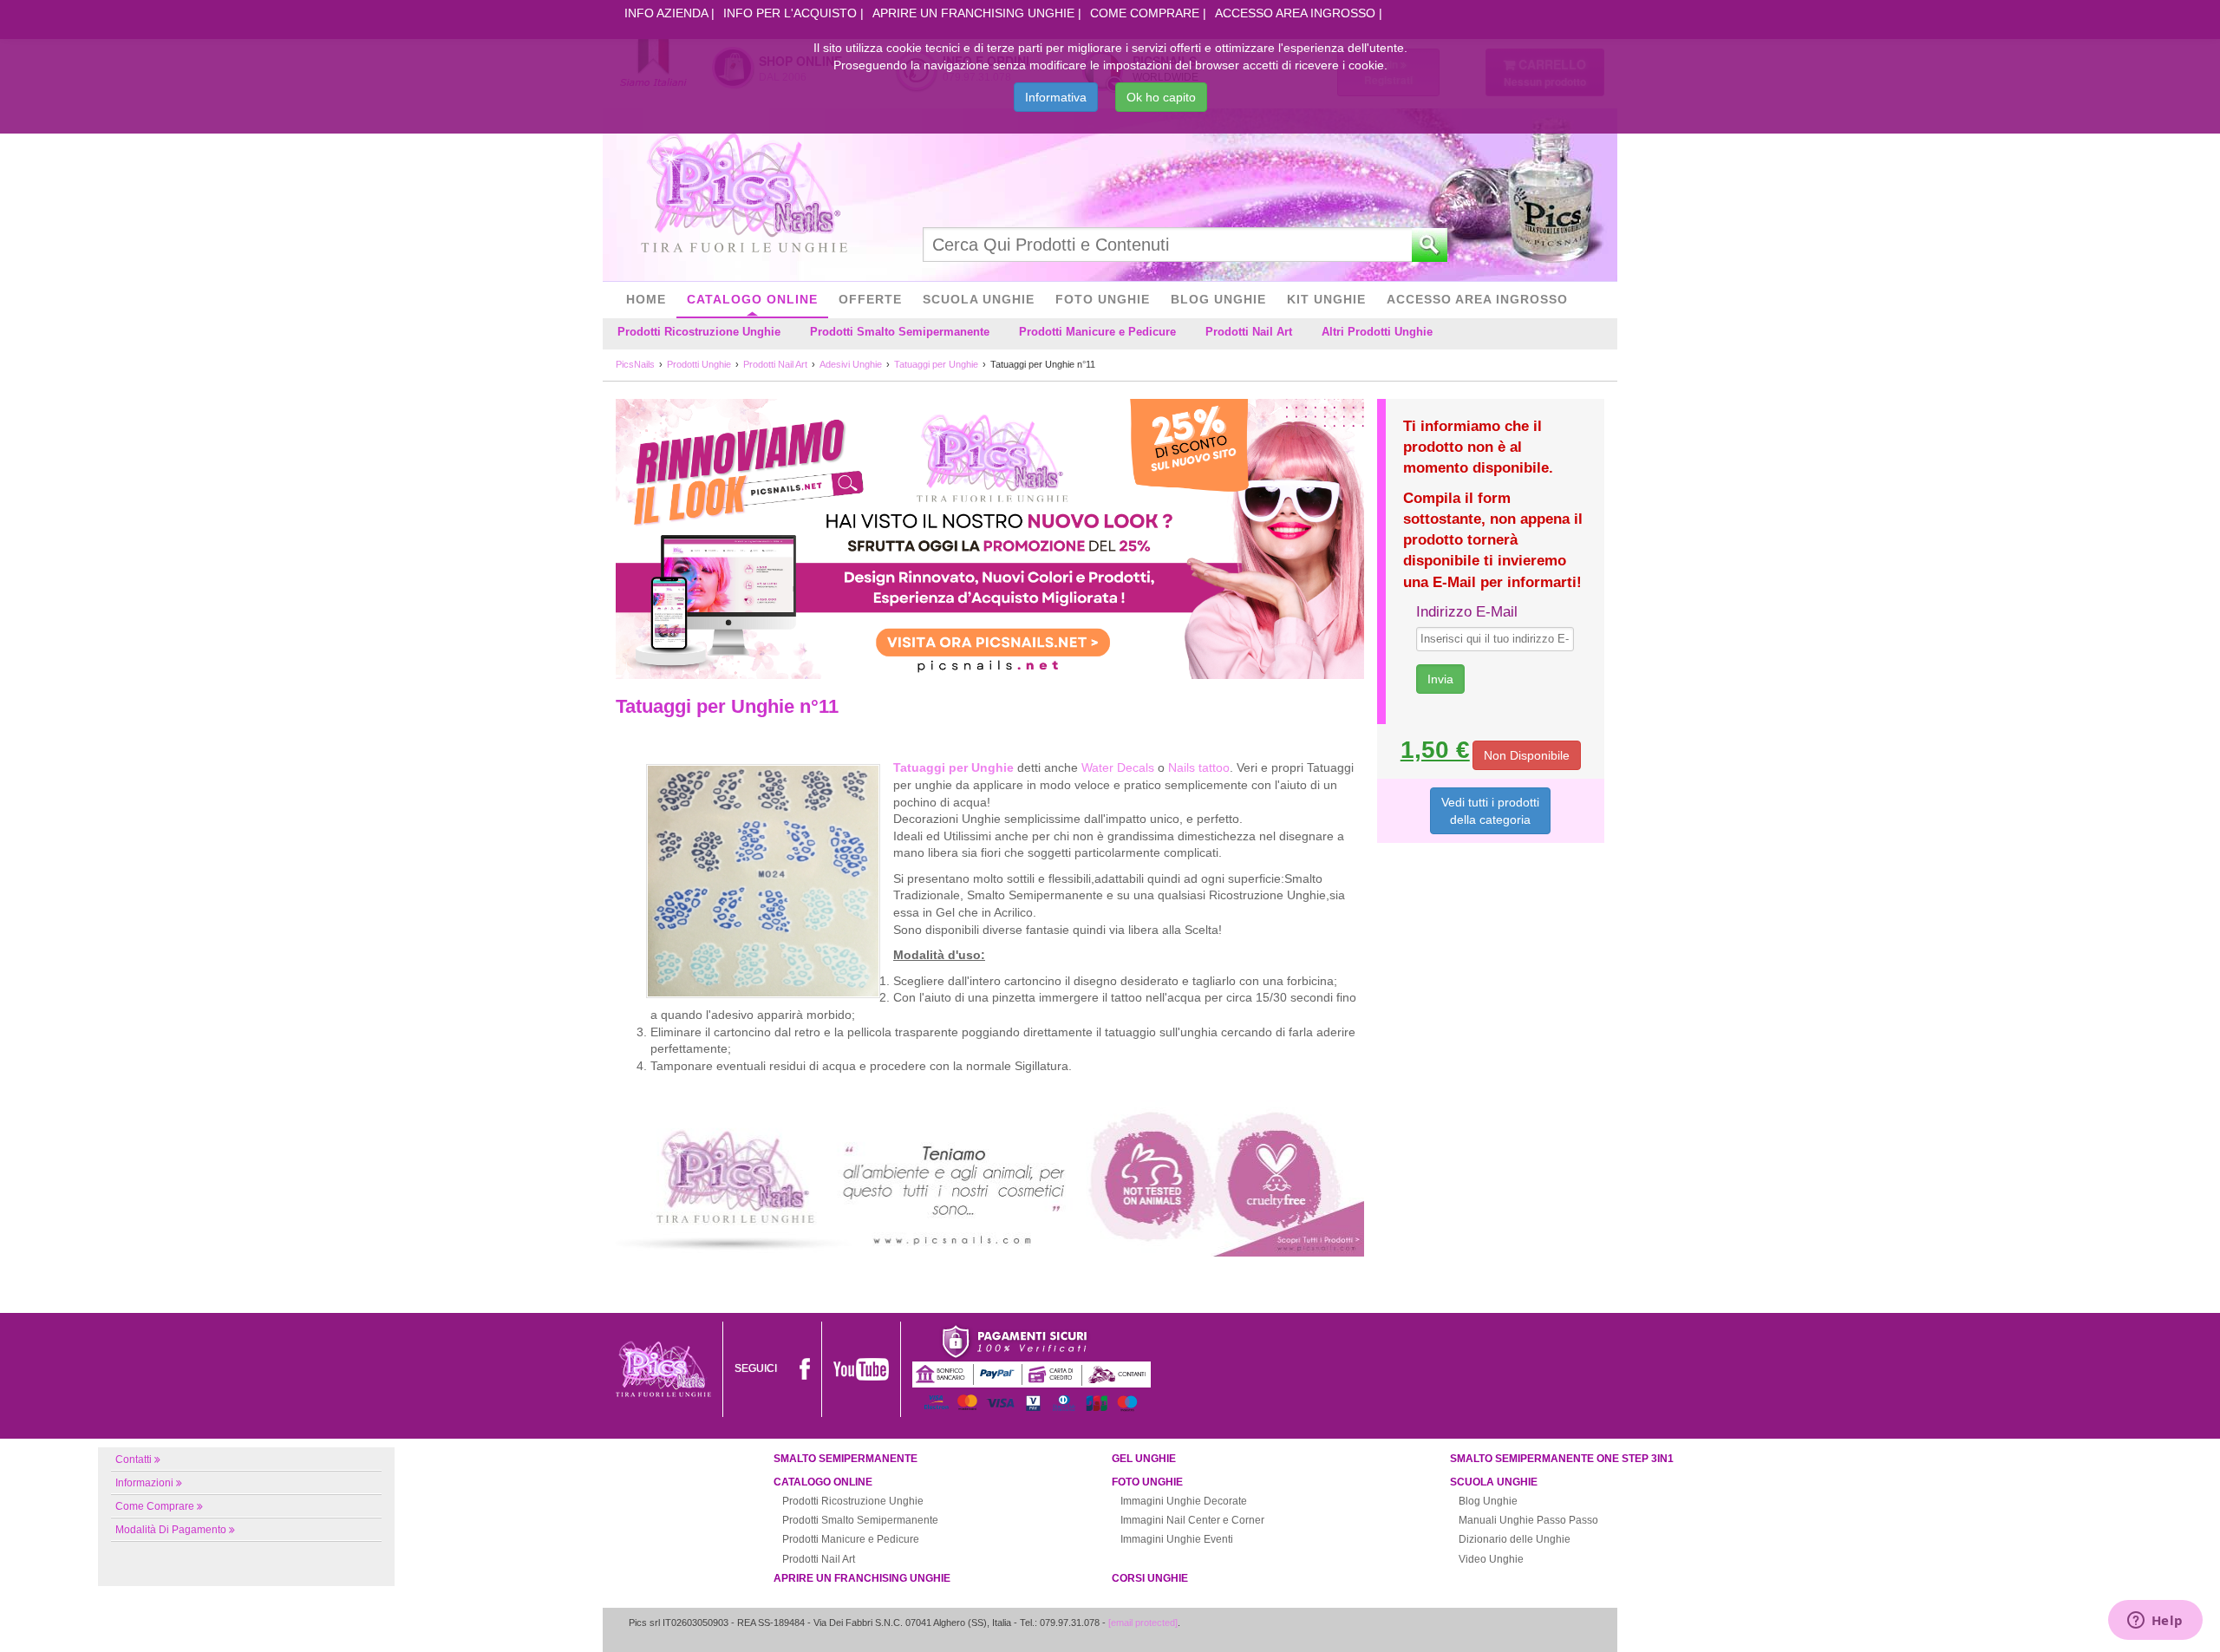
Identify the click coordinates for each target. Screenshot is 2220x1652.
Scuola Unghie (979, 299)
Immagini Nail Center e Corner (1192, 1520)
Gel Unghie (1144, 1459)
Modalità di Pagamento (171, 1530)
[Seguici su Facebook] (805, 1368)
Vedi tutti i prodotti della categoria (1490, 811)
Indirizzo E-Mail (1467, 612)
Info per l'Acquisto (790, 13)
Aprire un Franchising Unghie (973, 13)
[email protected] (1143, 1623)
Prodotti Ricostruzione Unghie (699, 332)
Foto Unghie (1103, 299)
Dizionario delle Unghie (1515, 1539)
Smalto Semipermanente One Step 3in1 (1562, 1459)
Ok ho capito (1161, 97)
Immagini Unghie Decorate (1184, 1501)
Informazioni (144, 1483)
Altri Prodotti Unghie (1377, 332)
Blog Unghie (1218, 299)
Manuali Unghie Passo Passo (1528, 1520)
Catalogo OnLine (752, 299)
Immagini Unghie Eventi (1177, 1539)
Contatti (134, 1459)
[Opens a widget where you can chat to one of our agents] (2155, 1622)
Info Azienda (666, 13)
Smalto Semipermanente (846, 1459)
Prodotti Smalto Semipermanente (900, 332)
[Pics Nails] (744, 194)
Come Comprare (1145, 13)
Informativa (1056, 97)
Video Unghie (1491, 1559)
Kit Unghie (1326, 299)
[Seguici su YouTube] (861, 1368)
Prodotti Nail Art (1249, 332)
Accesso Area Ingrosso (1295, 13)
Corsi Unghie (1150, 1578)
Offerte (870, 299)
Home (646, 299)
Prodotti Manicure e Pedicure (1097, 332)
